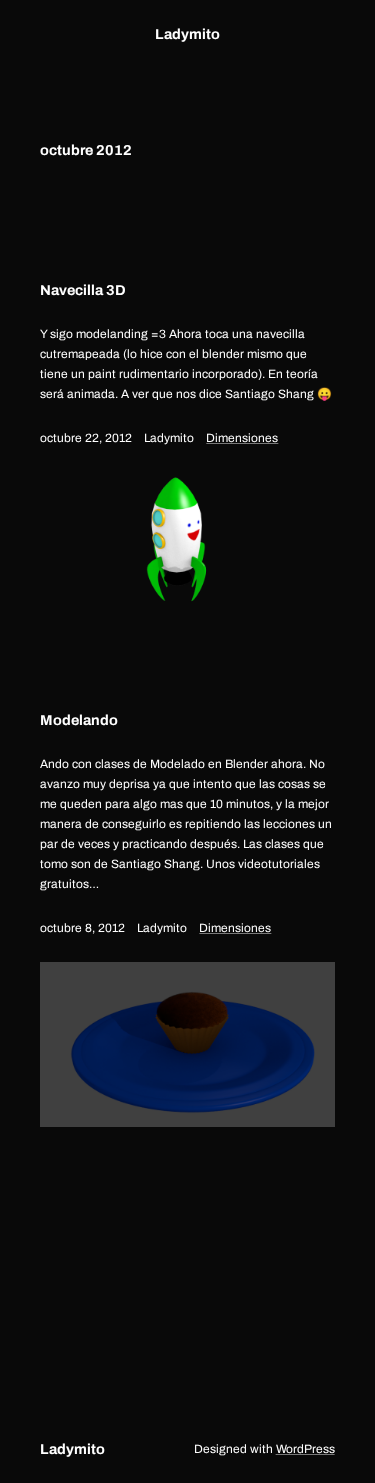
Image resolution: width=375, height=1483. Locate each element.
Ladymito (187, 34)
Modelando (79, 720)
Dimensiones (242, 438)
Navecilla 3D (83, 290)
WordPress (305, 1449)
